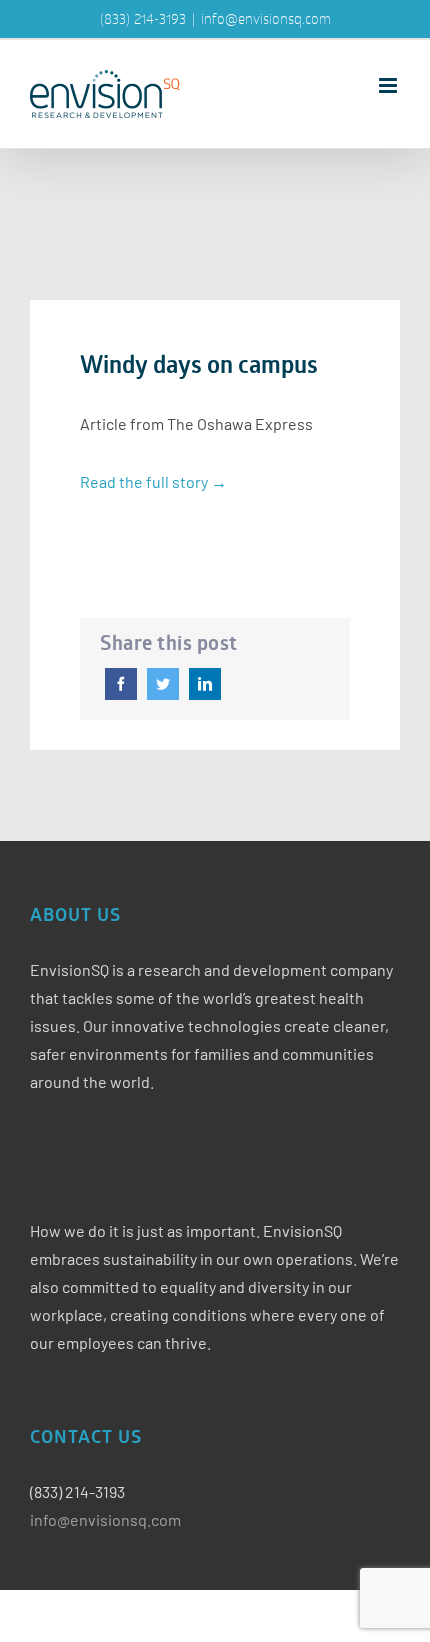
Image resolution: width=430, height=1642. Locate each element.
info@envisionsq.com (266, 18)
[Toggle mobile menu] (389, 85)
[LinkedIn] (205, 684)
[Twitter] (163, 684)
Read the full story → (153, 481)
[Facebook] (121, 684)
